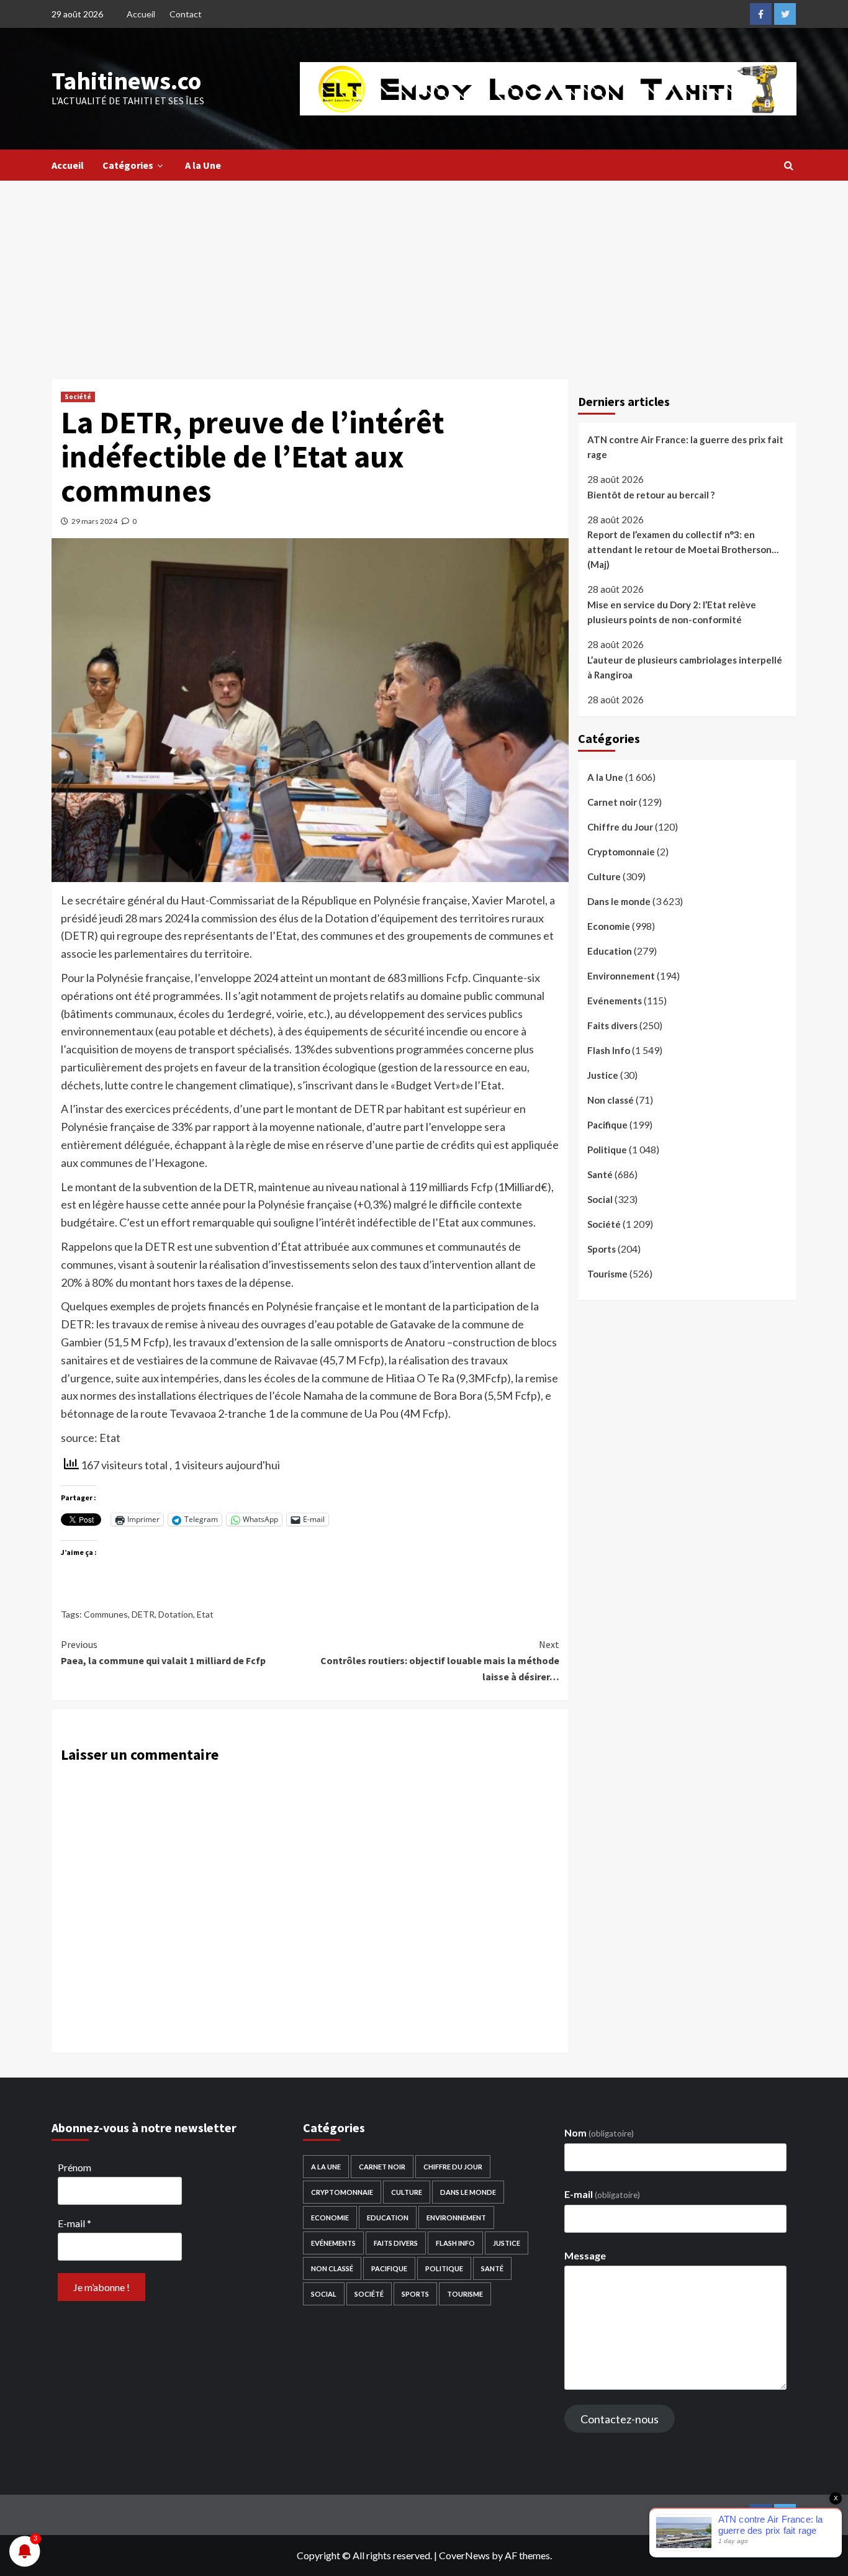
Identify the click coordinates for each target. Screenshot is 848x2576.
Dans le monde (619, 901)
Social (600, 1199)
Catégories (128, 165)
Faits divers (612, 1025)
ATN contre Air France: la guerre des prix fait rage (685, 447)
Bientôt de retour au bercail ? (651, 495)
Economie (609, 926)
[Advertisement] (424, 274)
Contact (186, 14)
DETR (143, 1614)
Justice (603, 1075)
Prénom (74, 2167)
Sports (602, 1249)
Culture (604, 876)
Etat (205, 1614)
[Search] (789, 165)
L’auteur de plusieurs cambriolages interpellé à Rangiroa (685, 667)
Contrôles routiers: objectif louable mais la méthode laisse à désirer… (440, 1660)
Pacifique (607, 1125)
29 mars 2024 (94, 521)
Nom (599, 2132)
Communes (106, 1614)
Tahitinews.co (126, 81)
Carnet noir (612, 802)
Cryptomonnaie (621, 852)
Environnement (621, 976)
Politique (607, 1150)
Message (585, 2255)
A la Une (203, 165)
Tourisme (607, 1274)
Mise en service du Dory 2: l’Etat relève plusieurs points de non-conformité (672, 612)
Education (610, 951)
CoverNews (464, 2555)
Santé (600, 1174)
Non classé (611, 1100)
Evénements (615, 1001)
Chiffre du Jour (620, 827)
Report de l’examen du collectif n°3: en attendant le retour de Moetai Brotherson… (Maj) (683, 549)
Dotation (176, 1614)
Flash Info (609, 1050)
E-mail (74, 2223)
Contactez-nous (620, 2419)
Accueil (141, 14)
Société (78, 397)
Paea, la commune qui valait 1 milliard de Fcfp (163, 1652)
